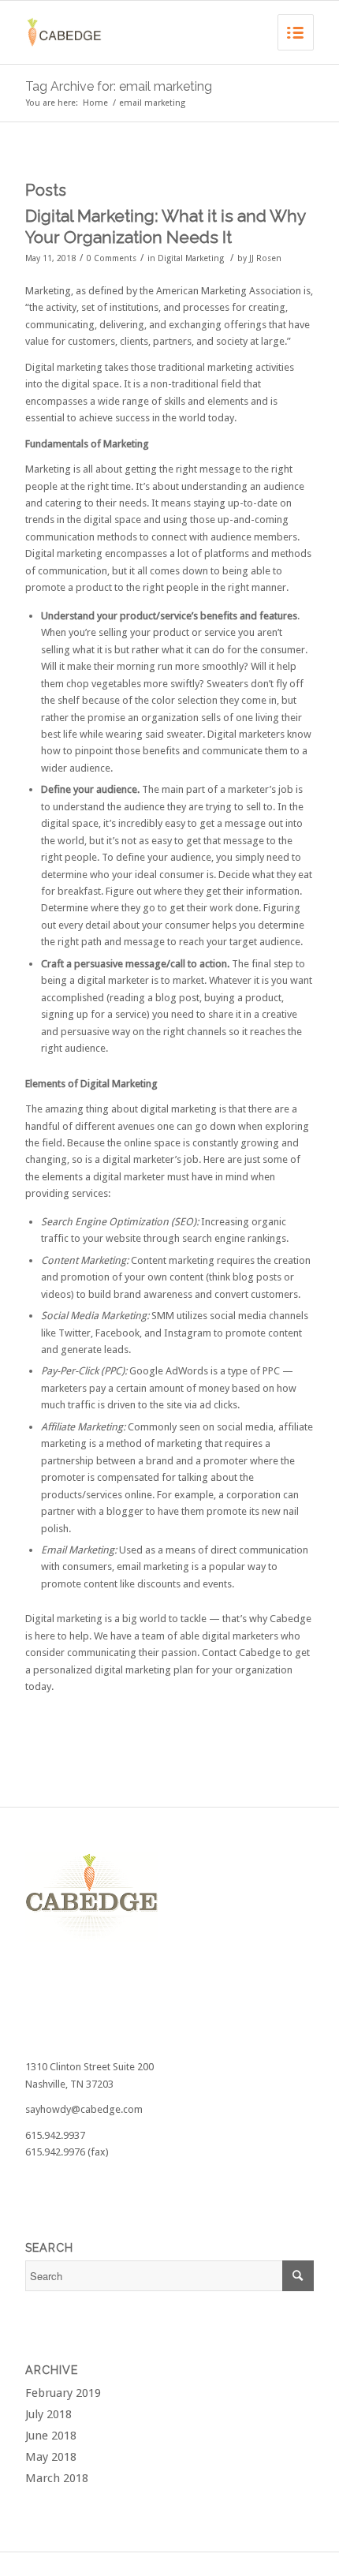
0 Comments (112, 258)
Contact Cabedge (241, 1653)
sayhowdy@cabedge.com (84, 2109)
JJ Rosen (265, 258)
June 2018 (51, 2436)
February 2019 (63, 2393)
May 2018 (51, 2457)
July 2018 (48, 2414)
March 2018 (57, 2478)
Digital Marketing (191, 258)
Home (95, 103)
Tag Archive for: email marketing (119, 86)
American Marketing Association (229, 291)
